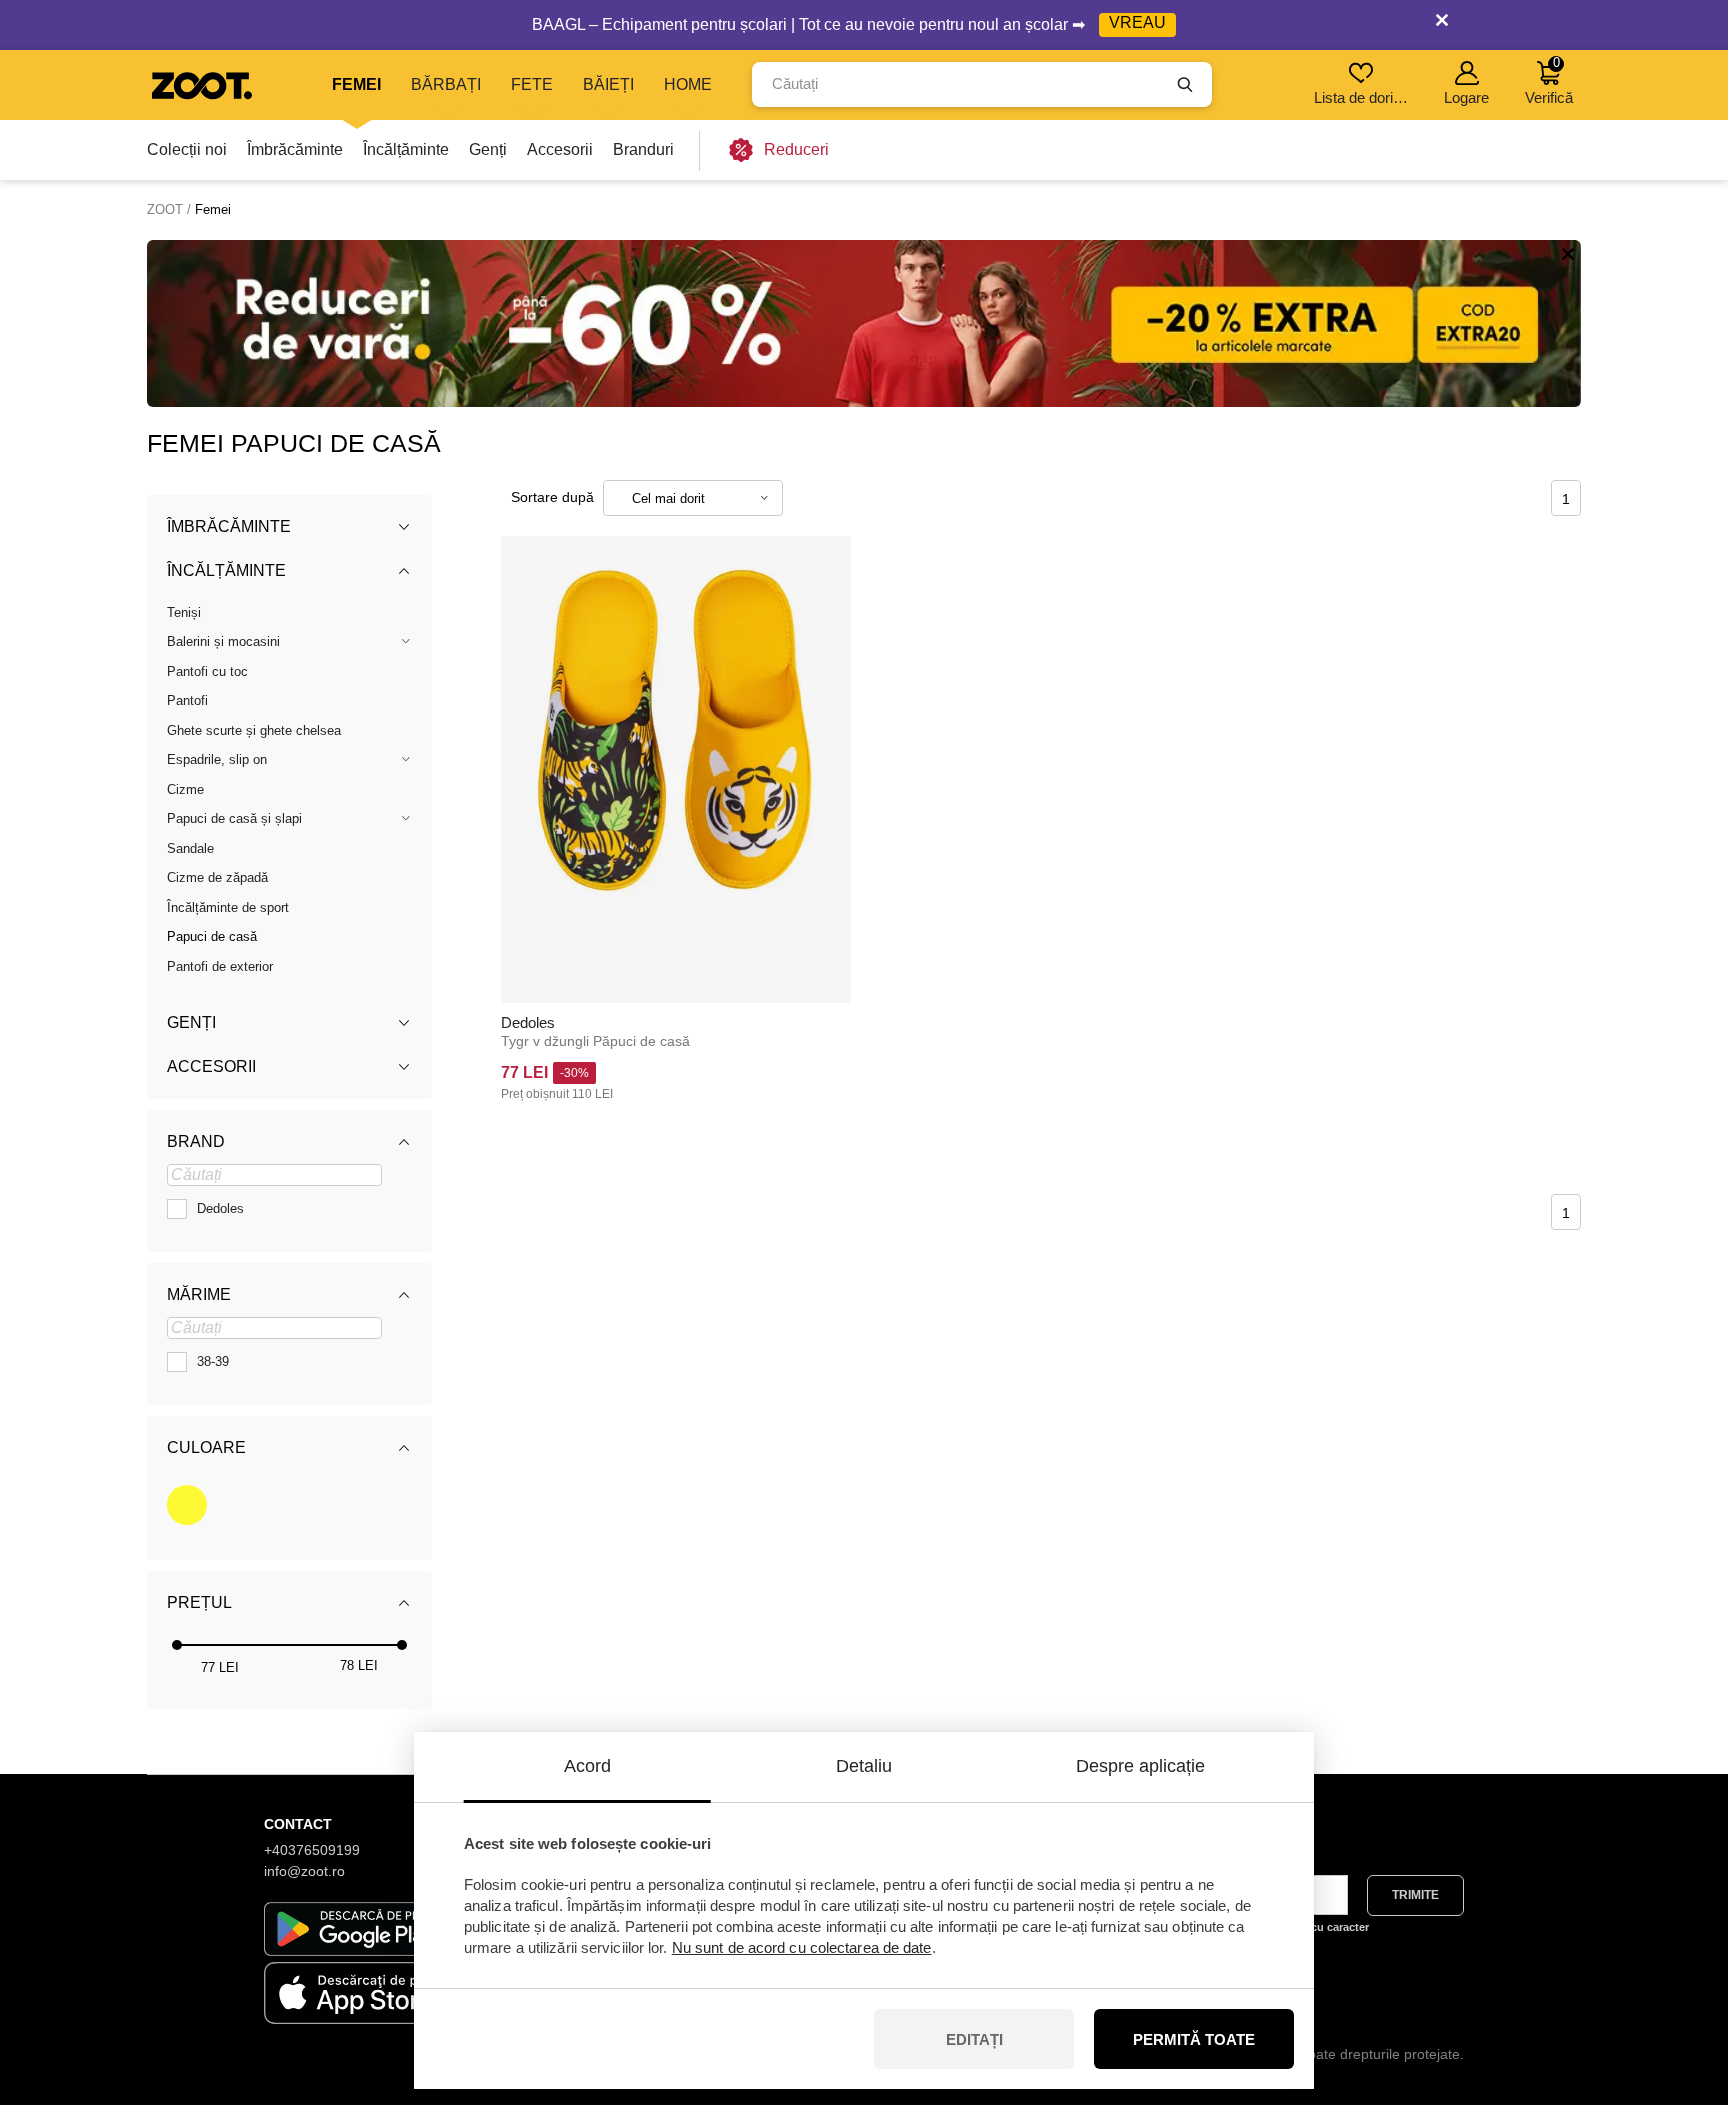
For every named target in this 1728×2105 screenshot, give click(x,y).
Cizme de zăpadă (217, 877)
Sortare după (552, 497)
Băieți (608, 84)
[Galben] (187, 1505)
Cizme (185, 789)
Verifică (1549, 80)
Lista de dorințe (1362, 97)
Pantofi (187, 700)
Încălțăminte (406, 149)
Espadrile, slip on (217, 759)
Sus (1678, 1984)
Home (688, 84)
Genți (488, 149)
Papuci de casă (212, 936)
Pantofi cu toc (207, 671)
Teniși (184, 612)
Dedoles (528, 1022)
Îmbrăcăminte (295, 149)
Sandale (190, 848)
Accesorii (560, 149)
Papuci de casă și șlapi (234, 818)
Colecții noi (187, 149)
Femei (356, 84)
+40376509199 (312, 1850)
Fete (532, 84)
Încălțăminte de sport (228, 907)
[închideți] (1442, 25)
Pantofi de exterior (220, 966)
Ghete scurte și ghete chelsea (254, 730)
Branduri (643, 149)
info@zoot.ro (304, 1871)
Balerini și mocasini (223, 641)
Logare (1466, 97)
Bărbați (446, 84)
